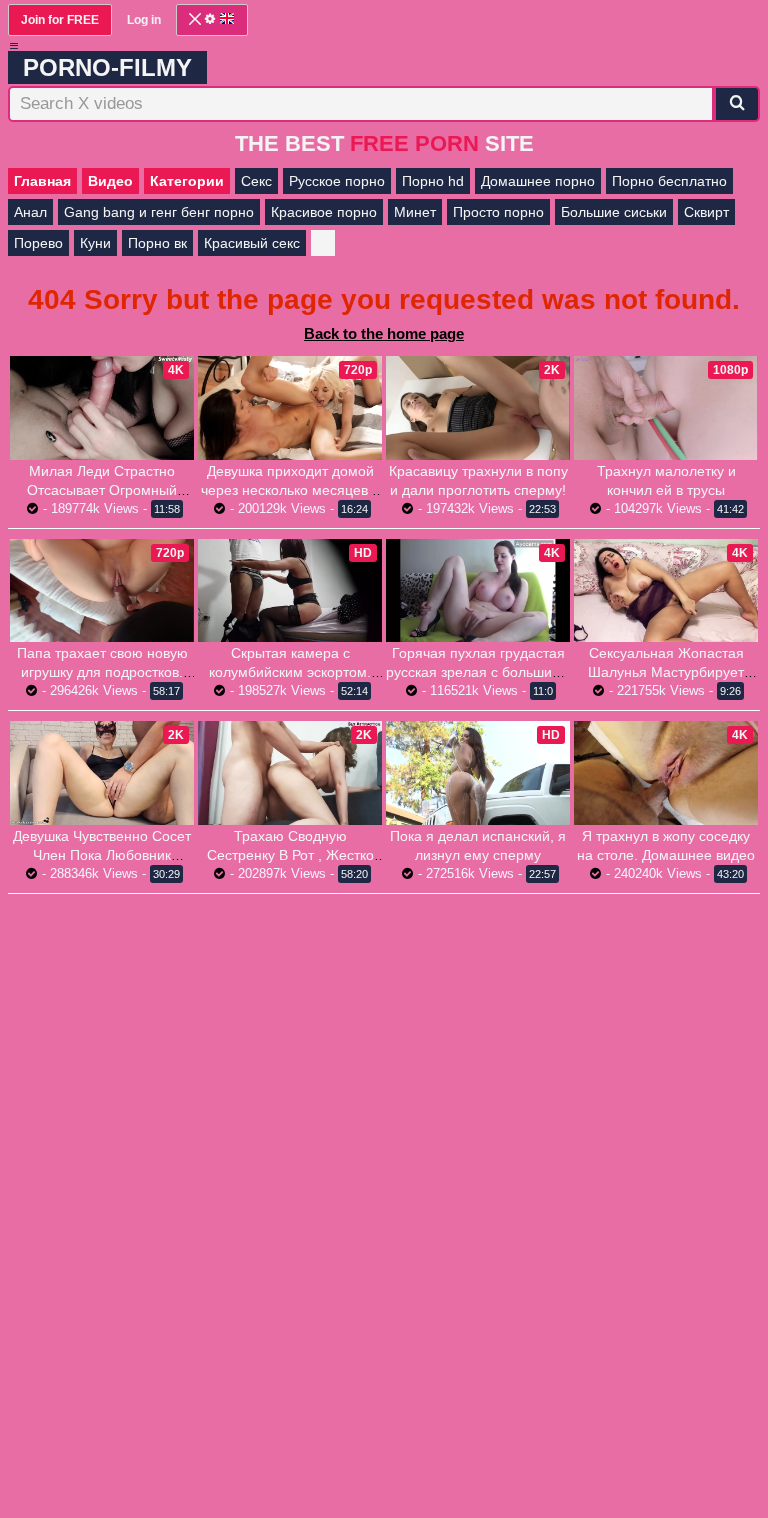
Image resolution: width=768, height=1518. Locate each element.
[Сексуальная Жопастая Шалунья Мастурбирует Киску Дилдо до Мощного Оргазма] (666, 591)
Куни (95, 243)
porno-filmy (107, 67)
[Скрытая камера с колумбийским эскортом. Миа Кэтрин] (290, 591)
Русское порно (337, 181)
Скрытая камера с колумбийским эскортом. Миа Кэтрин (290, 672)
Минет (415, 212)
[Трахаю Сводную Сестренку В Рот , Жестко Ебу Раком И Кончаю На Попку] (290, 773)
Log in (144, 20)
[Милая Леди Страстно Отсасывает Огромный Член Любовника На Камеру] (102, 408)
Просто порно (498, 212)
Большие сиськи (614, 212)
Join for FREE (60, 20)
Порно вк (157, 243)
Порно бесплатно (669, 181)
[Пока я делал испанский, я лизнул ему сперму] (478, 773)
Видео (110, 181)
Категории (187, 181)
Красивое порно (324, 212)
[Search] (737, 104)
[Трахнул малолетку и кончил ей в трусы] (666, 407)
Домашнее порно (538, 181)
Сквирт (706, 212)
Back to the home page (384, 333)
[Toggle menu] (14, 46)
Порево (38, 243)
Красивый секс (252, 243)
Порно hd (433, 181)
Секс (256, 181)
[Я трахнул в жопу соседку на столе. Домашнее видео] (666, 773)
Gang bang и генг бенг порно (159, 212)
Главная (42, 181)
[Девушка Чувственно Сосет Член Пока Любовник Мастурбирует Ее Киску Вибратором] (102, 773)
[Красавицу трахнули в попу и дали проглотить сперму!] (478, 407)
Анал (30, 212)
